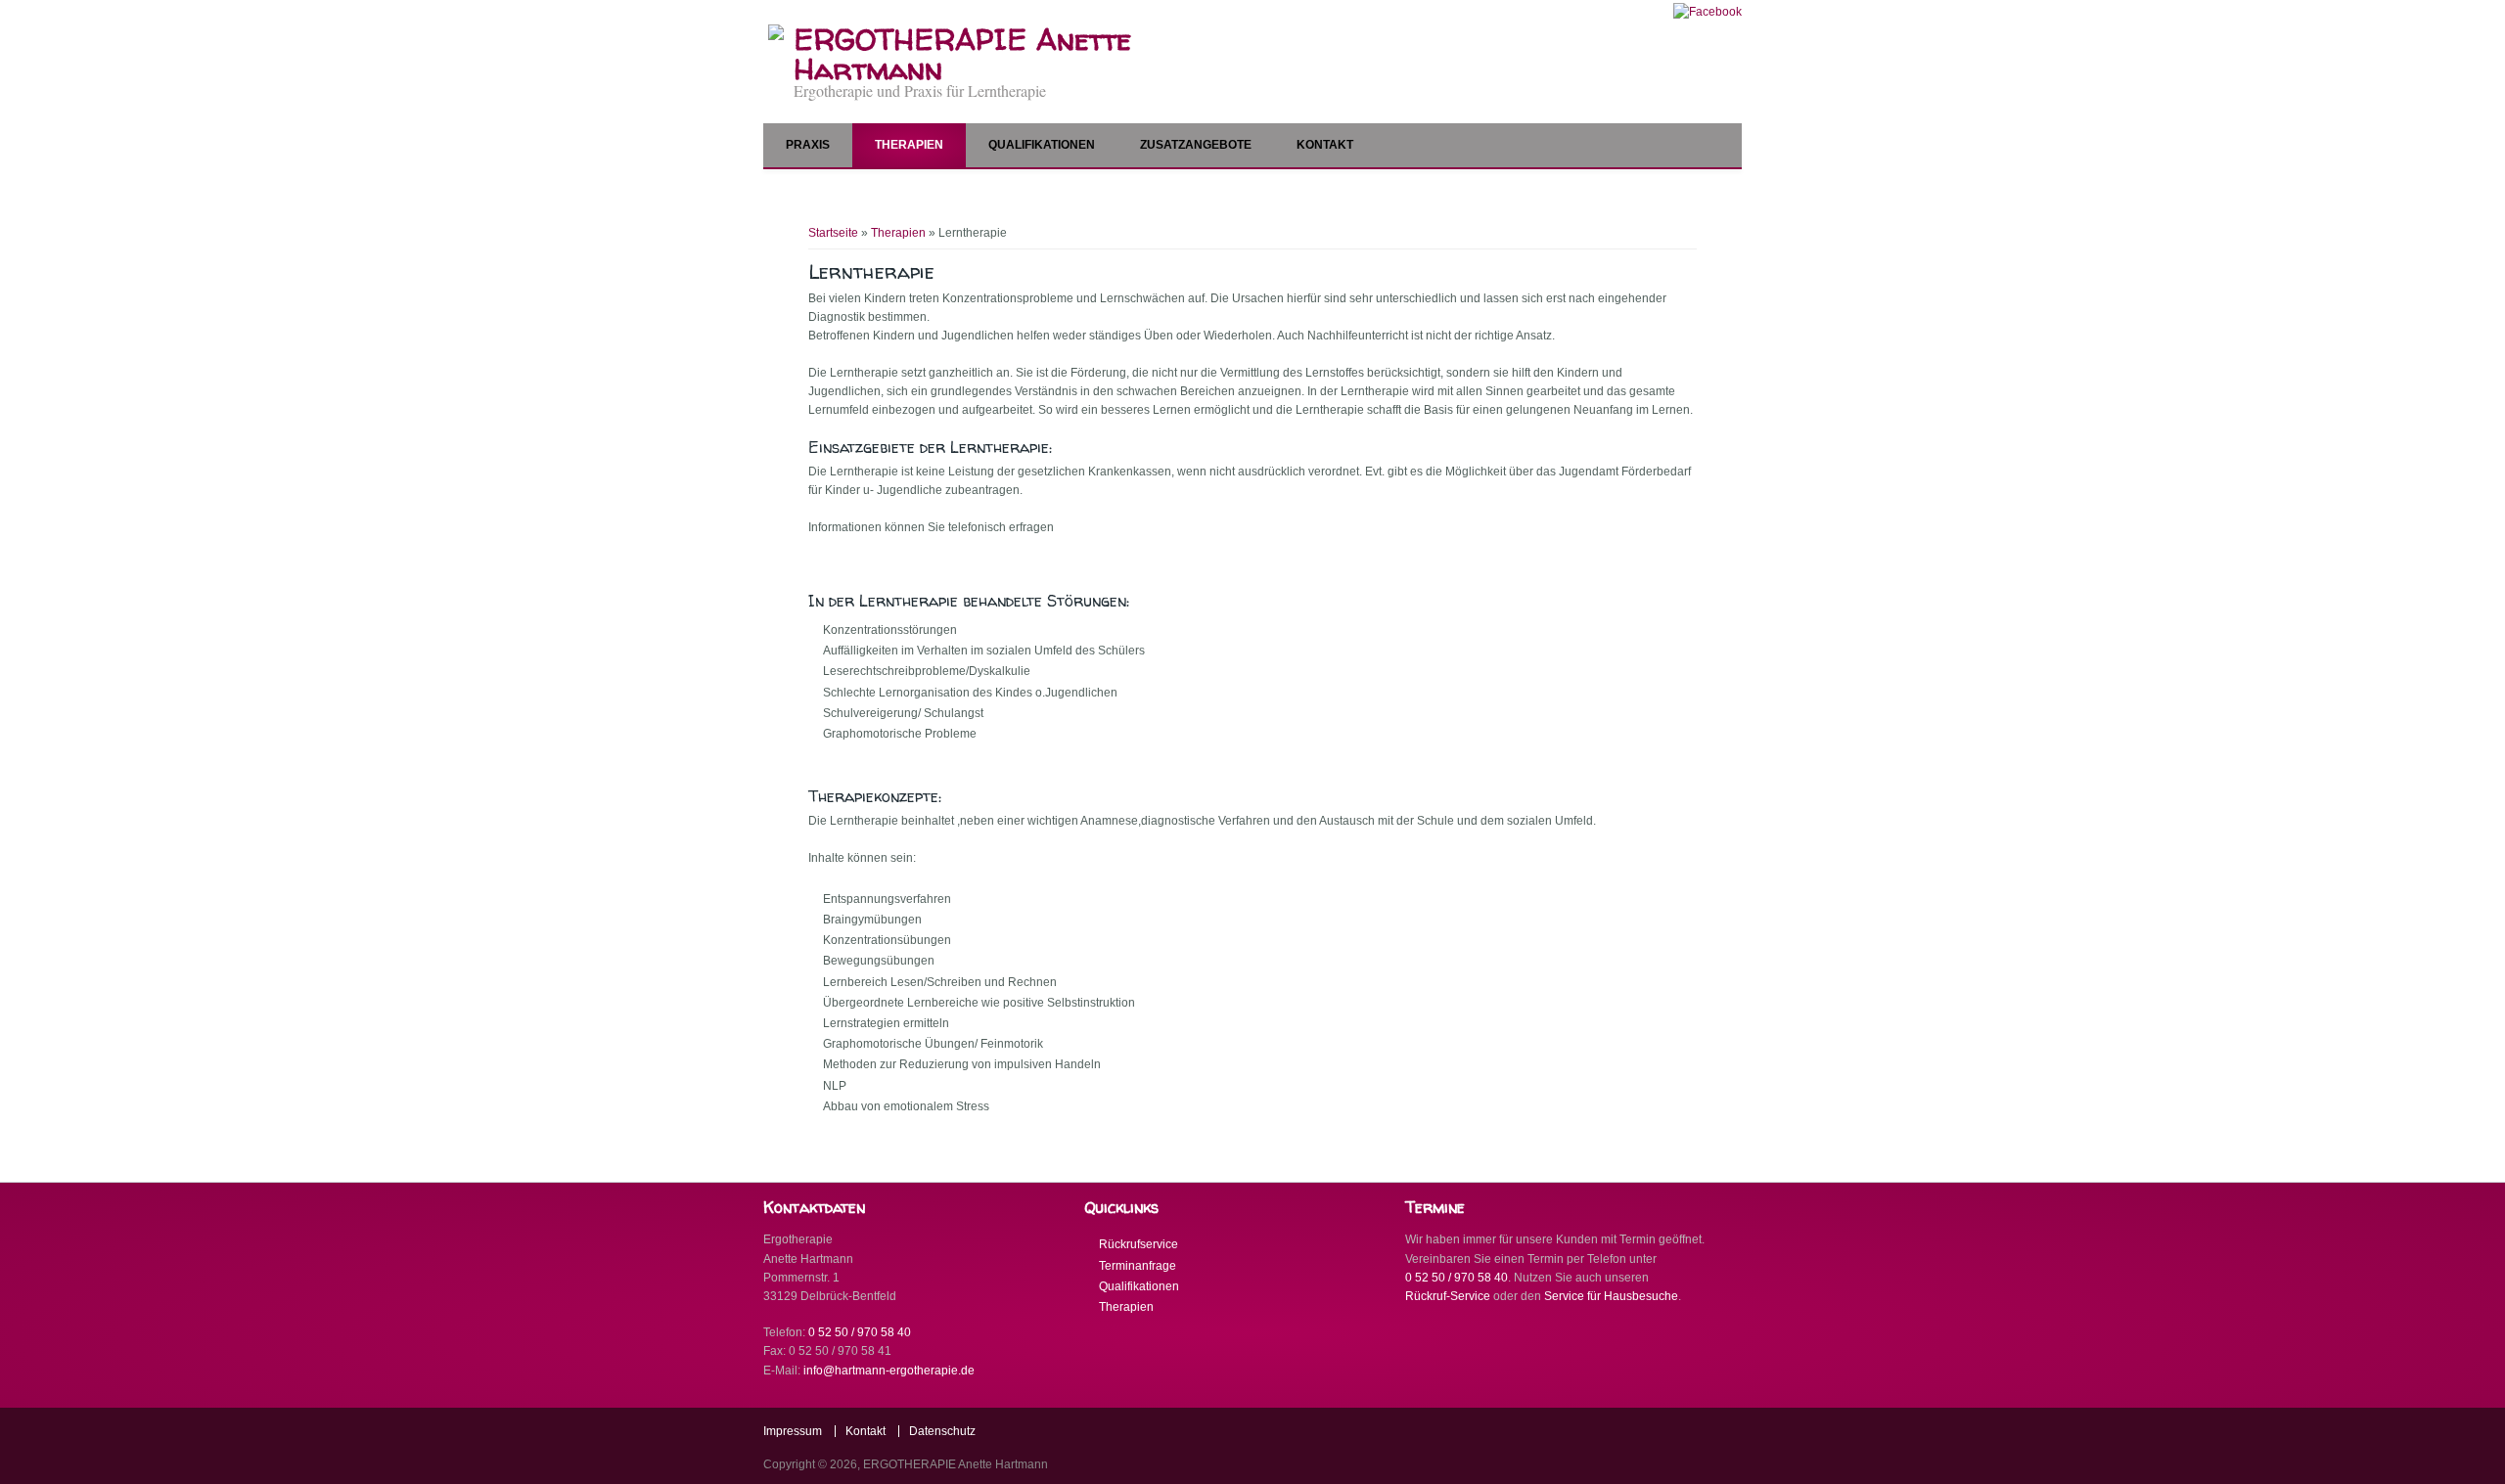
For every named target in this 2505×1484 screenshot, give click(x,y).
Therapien (909, 145)
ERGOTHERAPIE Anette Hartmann (962, 54)
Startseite (833, 233)
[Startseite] (776, 36)
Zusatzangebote (1196, 145)
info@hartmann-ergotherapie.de (889, 1371)
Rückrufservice (1139, 1244)
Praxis (808, 145)
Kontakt (1325, 145)
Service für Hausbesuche (1611, 1296)
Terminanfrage (1138, 1266)
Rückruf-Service (1448, 1296)
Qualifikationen (1042, 145)
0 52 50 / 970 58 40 (860, 1332)
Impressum (793, 1431)
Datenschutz (942, 1431)
